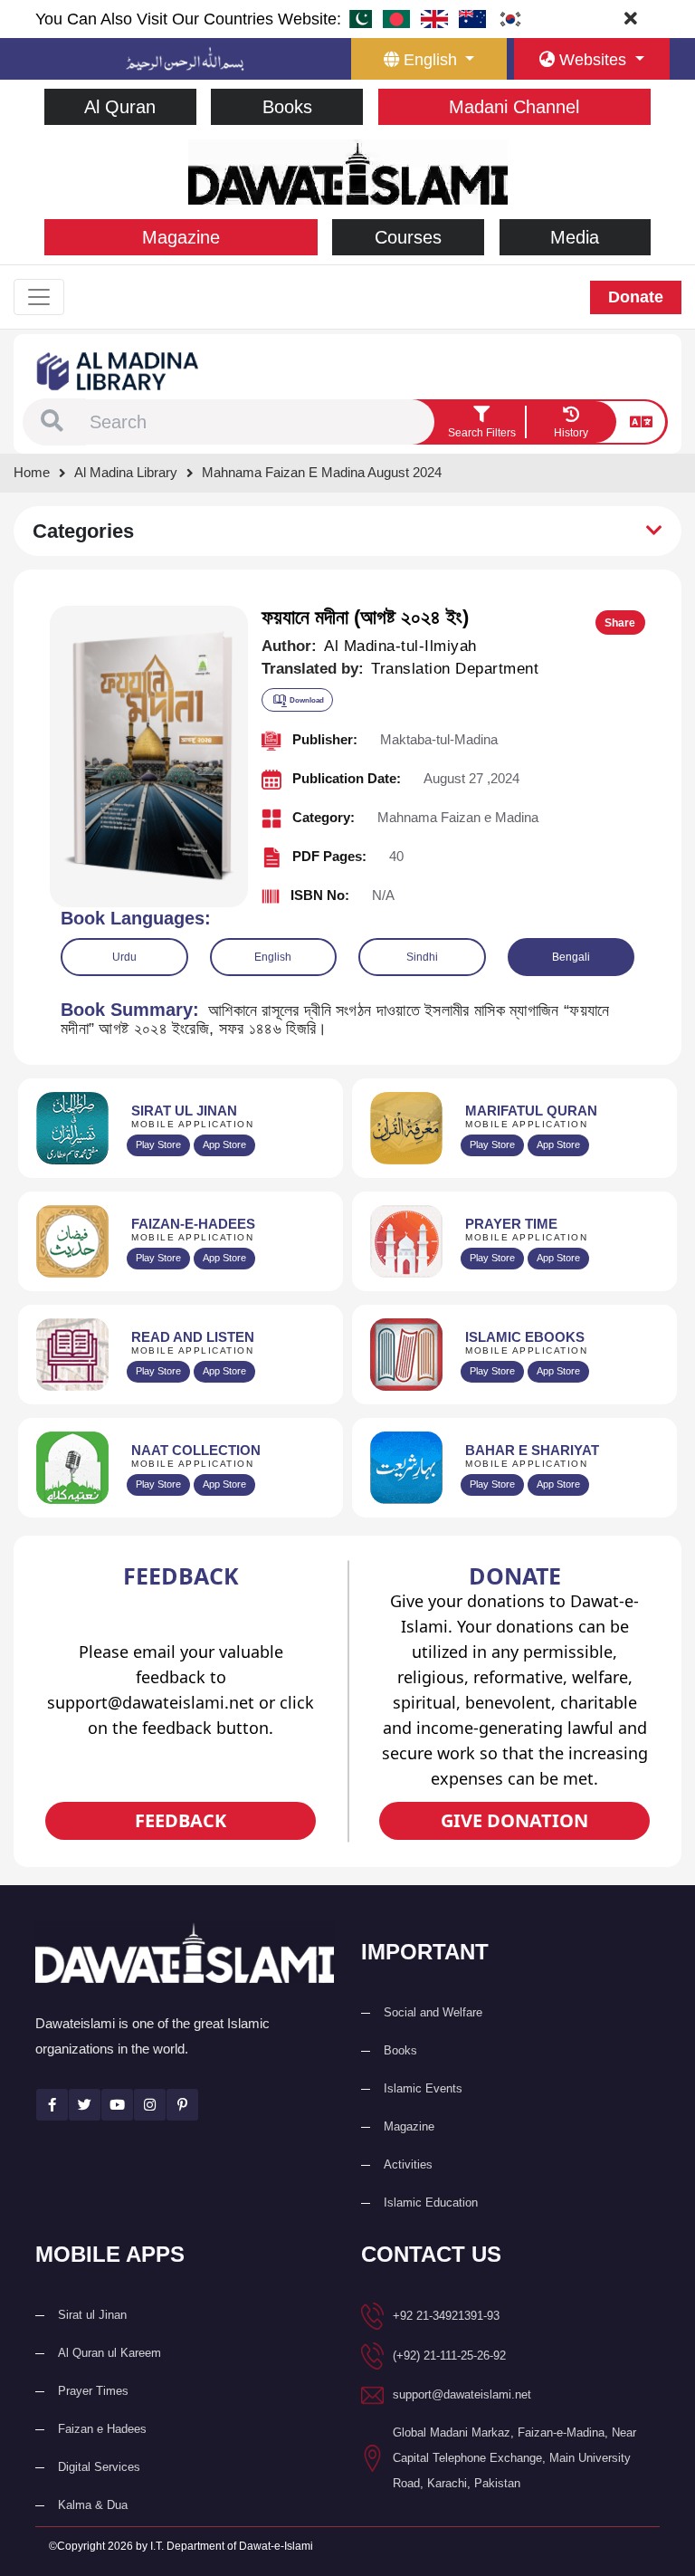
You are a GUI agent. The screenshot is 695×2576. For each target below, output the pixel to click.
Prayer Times (93, 2391)
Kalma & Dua (93, 2505)
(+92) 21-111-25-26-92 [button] (449, 2356)
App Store (224, 1144)
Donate (636, 297)
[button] (52, 422)
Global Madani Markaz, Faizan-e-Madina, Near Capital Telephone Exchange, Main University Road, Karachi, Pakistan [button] (514, 2458)
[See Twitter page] (85, 2105)
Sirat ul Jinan (92, 2315)
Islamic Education (431, 2203)
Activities (408, 2164)
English (273, 957)
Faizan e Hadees (102, 2429)
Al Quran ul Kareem (109, 2353)
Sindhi (422, 957)
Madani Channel (514, 107)
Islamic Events (423, 2088)
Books (287, 107)
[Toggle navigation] (39, 297)
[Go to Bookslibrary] (119, 370)
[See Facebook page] (52, 2105)
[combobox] (260, 422)
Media (575, 237)
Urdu (124, 957)
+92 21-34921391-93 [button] (446, 2316)
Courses (408, 237)
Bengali (571, 957)
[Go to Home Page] (348, 171)
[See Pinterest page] (182, 2105)
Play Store (158, 1144)
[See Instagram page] (150, 2105)
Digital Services (99, 2467)
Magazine (181, 237)
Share (620, 623)
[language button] (641, 422)
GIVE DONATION (514, 1820)
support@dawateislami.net (462, 2394)
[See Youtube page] (117, 2105)
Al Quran (120, 107)
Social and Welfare (433, 2012)
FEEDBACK (181, 1820)
